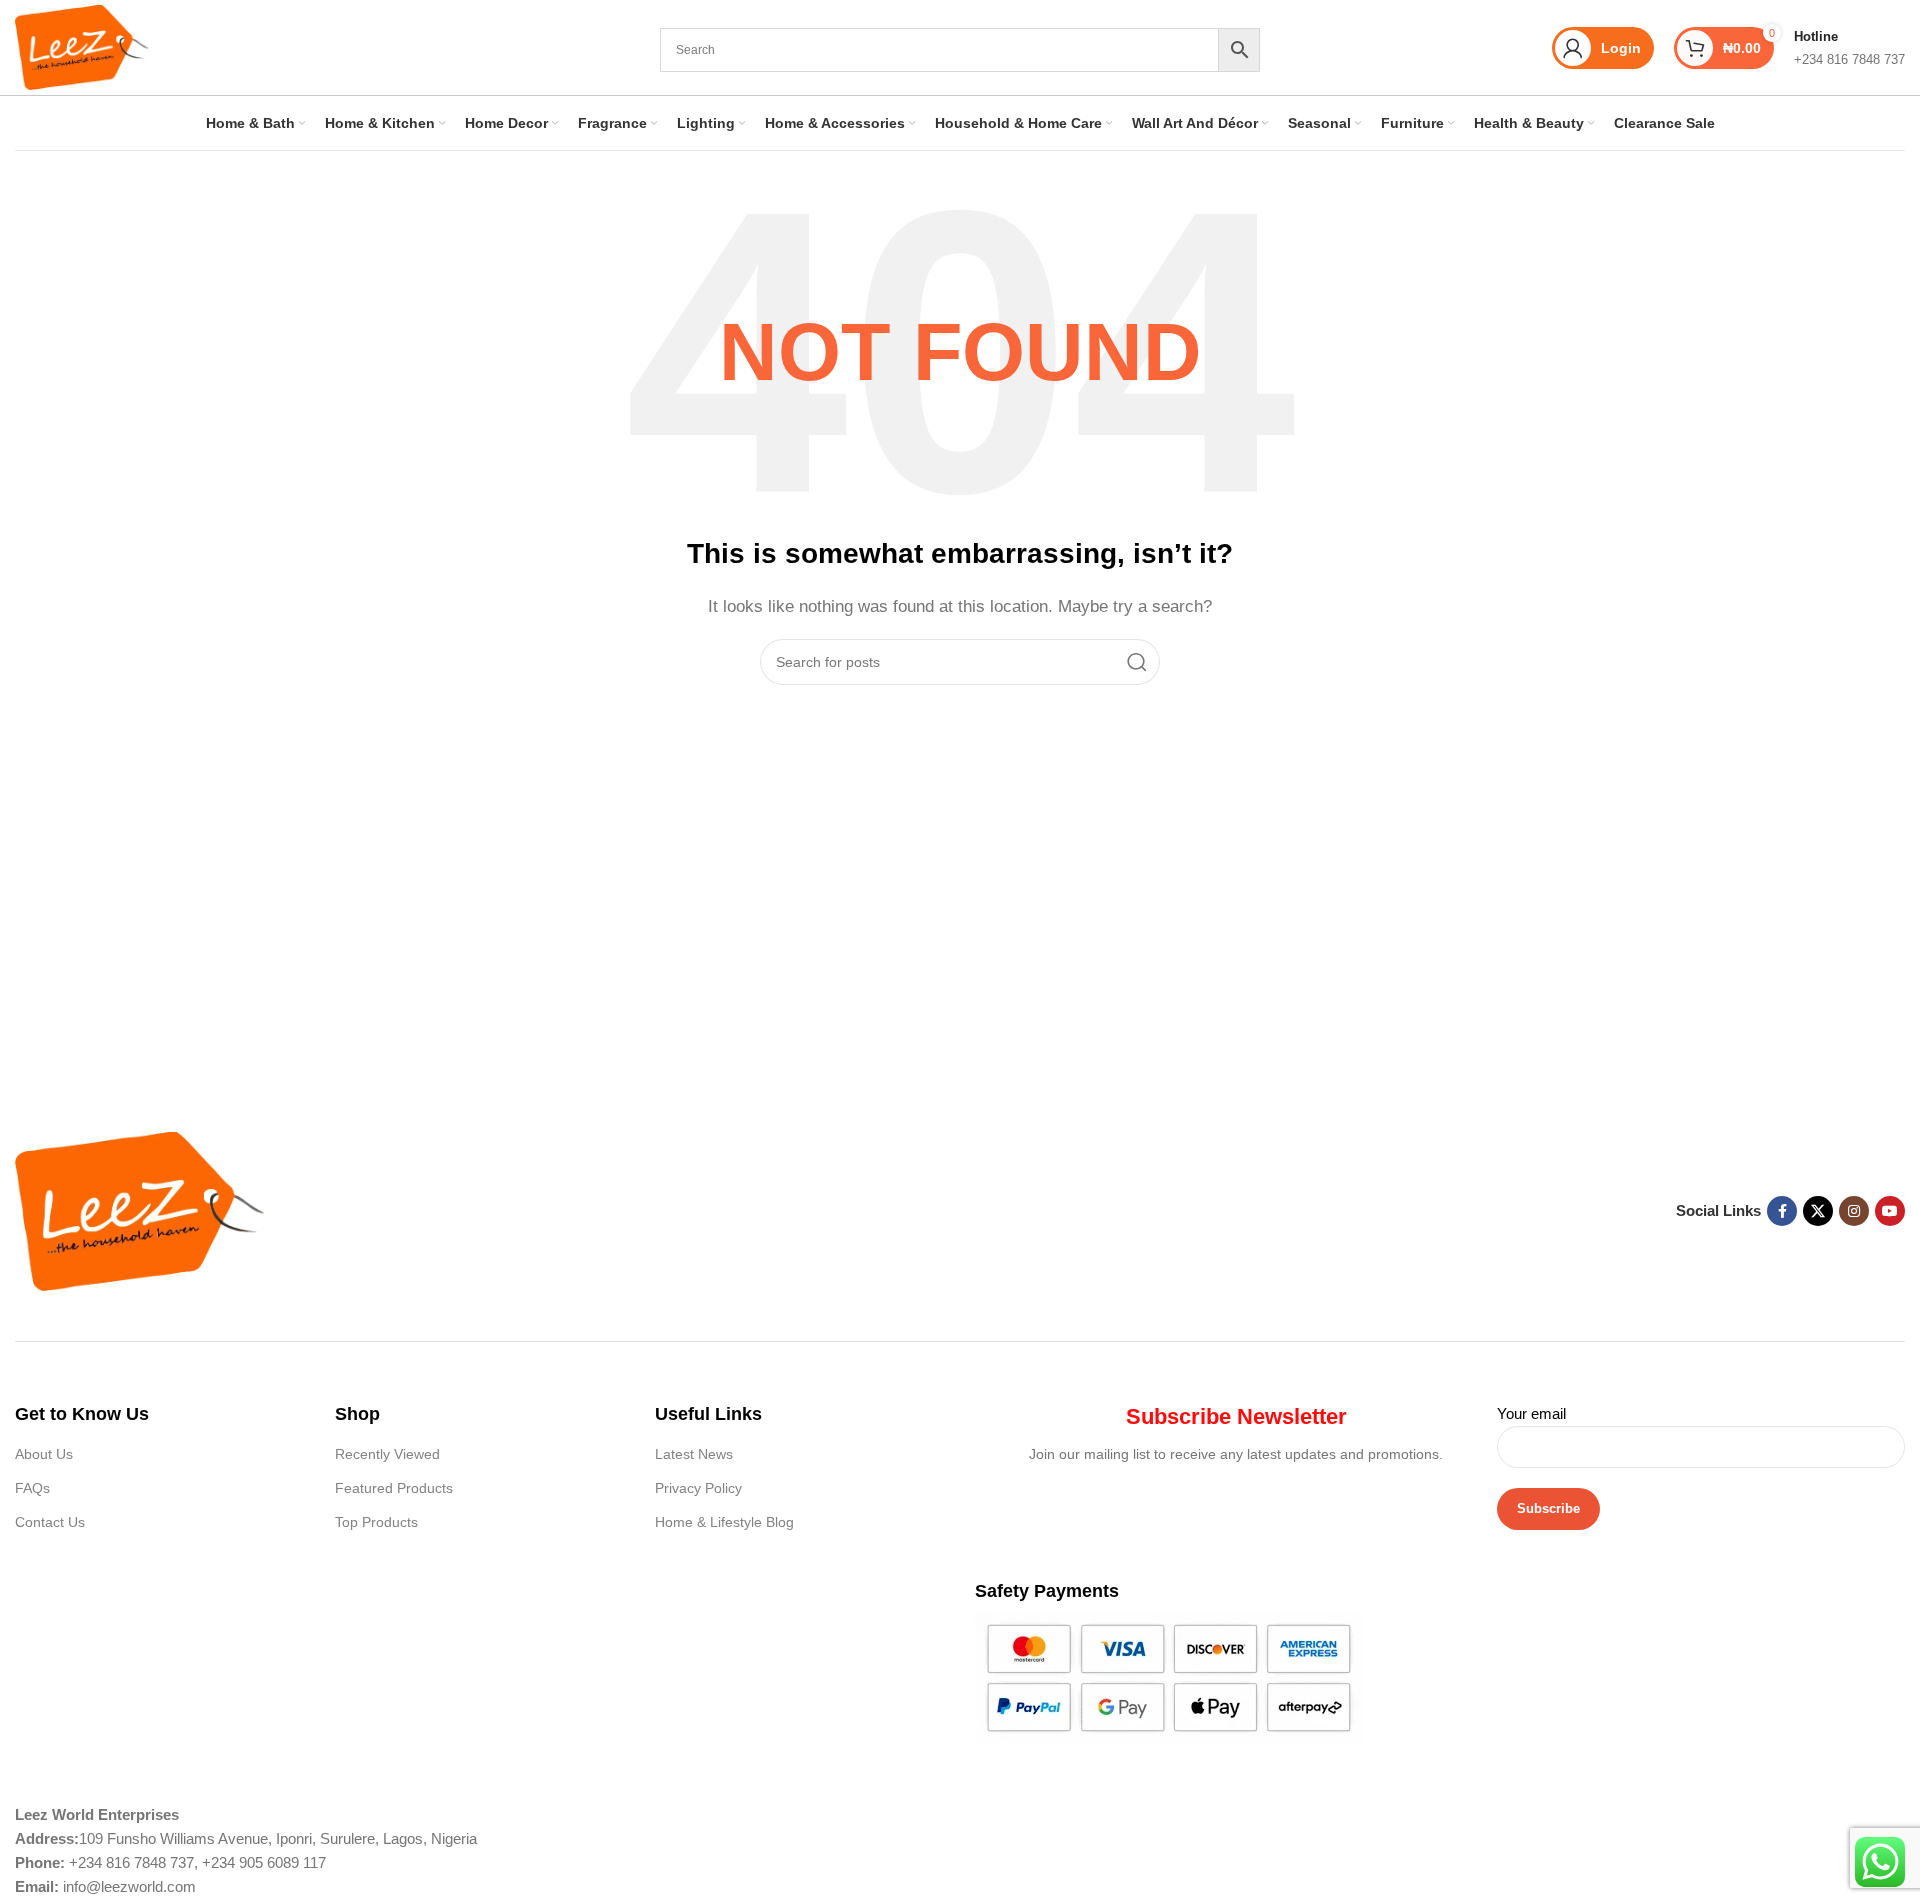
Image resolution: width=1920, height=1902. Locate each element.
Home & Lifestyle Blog (724, 1522)
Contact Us (50, 1522)
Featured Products (394, 1488)
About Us (44, 1454)
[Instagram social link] (1854, 1211)
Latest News (694, 1454)
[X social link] (1818, 1211)
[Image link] (140, 1209)
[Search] (1137, 662)
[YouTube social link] (1890, 1211)
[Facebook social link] (1782, 1211)
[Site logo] (82, 45)
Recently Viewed (387, 1454)
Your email (1531, 1413)
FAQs (32, 1488)
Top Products (376, 1522)
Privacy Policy (698, 1488)
